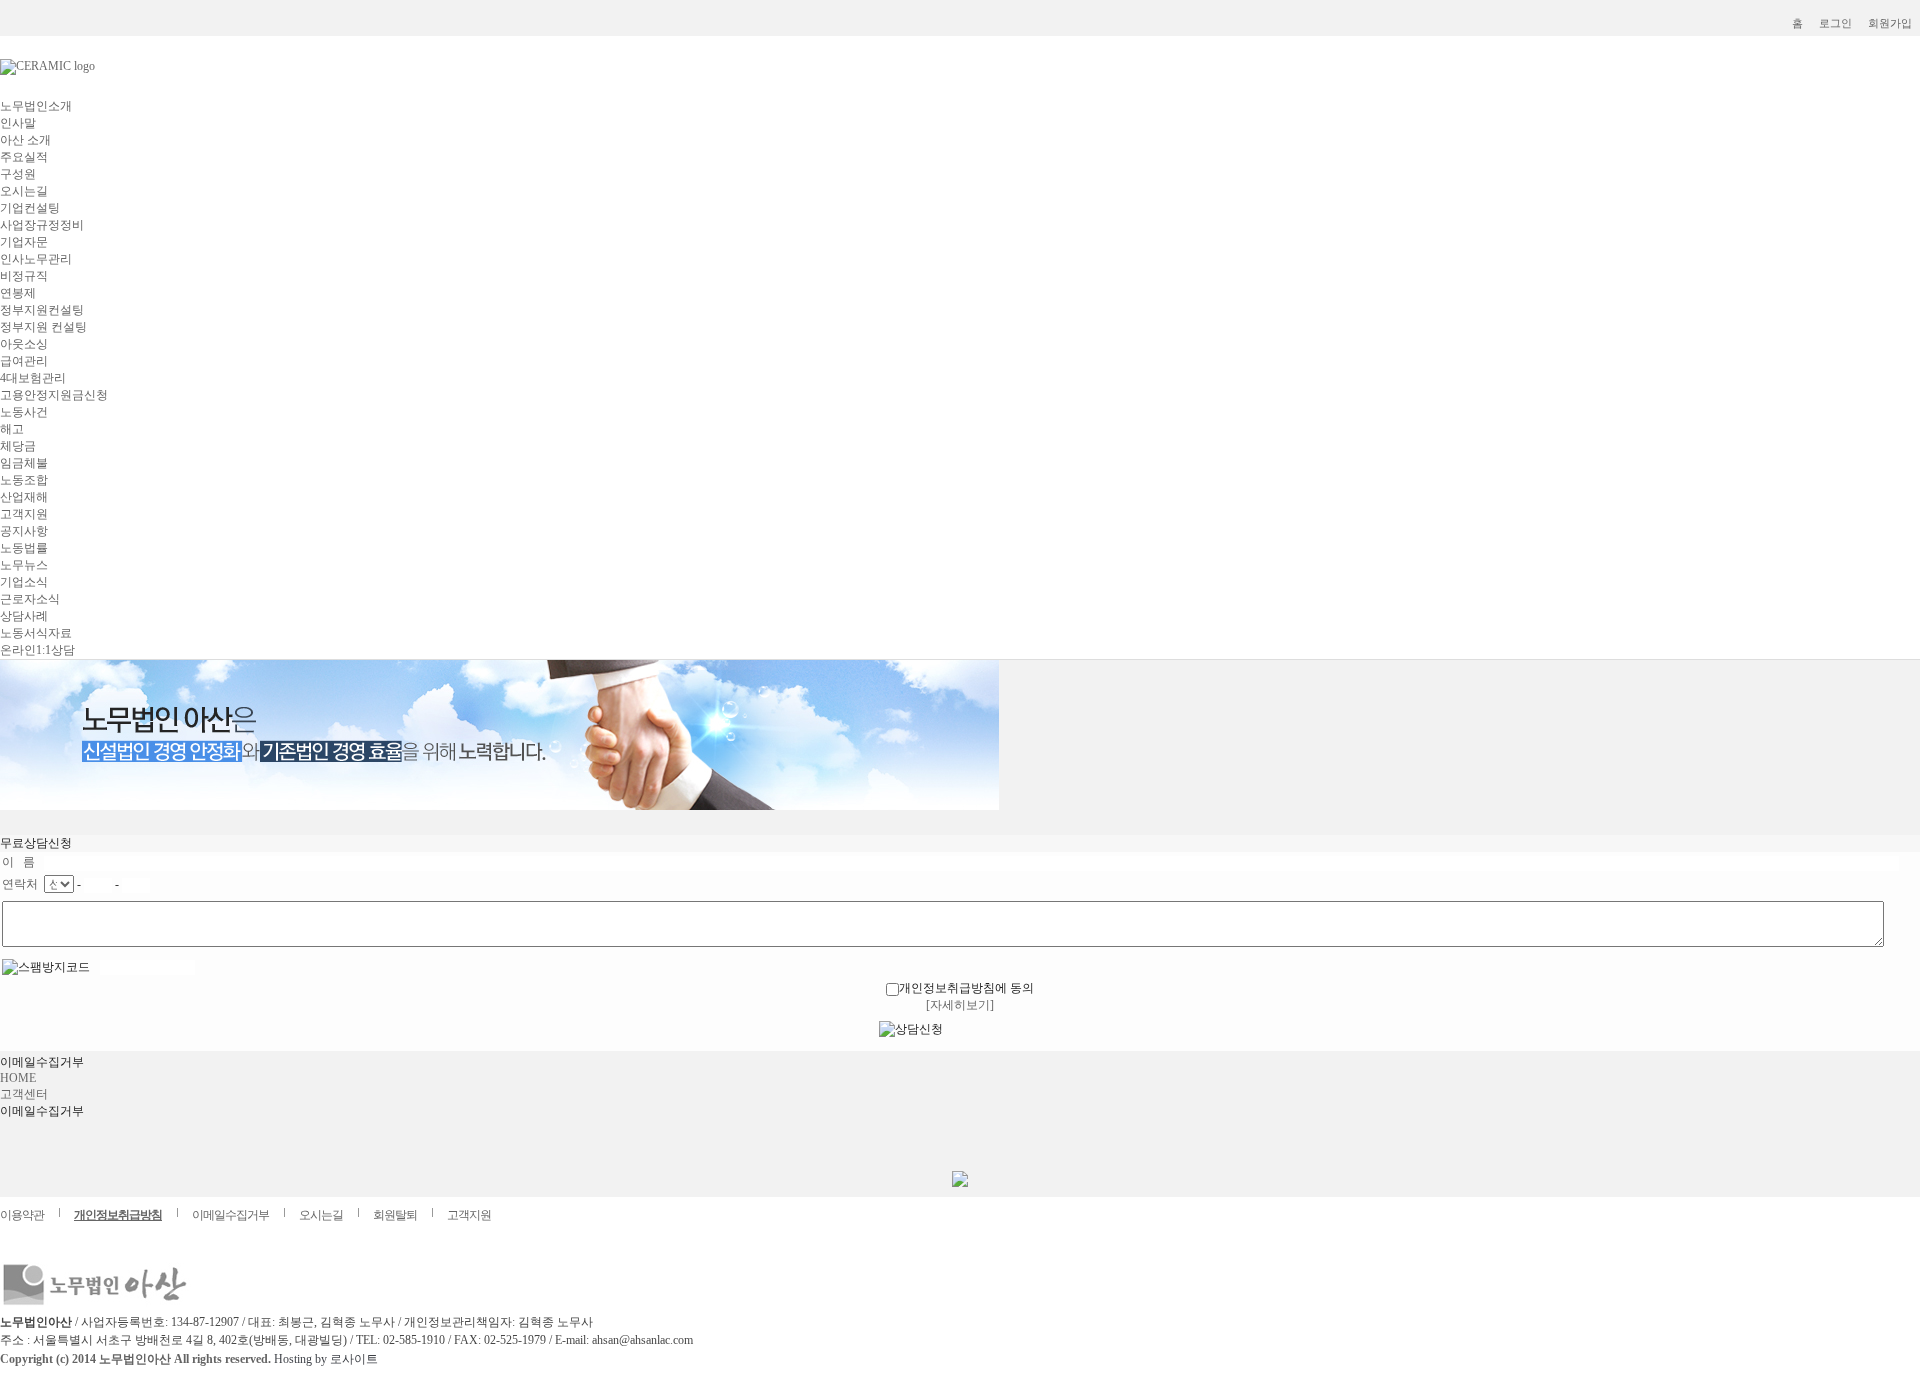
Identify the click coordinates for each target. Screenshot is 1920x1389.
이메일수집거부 (230, 1215)
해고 (12, 429)
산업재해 (24, 497)
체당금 (18, 446)
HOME (18, 1078)
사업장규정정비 (42, 225)
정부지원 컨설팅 (43, 327)
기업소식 (24, 582)
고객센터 (24, 1094)
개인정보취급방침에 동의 (966, 988)
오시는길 (24, 191)
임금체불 (24, 463)
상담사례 (24, 616)
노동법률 (24, 548)
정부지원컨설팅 (42, 310)
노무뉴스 (24, 565)
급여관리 (24, 361)
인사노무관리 (36, 259)
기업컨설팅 (30, 208)
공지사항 (24, 531)
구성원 (18, 174)
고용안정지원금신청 (54, 395)
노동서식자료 (36, 633)
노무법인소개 (36, 106)
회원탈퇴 (395, 1215)
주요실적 (24, 157)
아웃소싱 (24, 344)
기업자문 (24, 242)
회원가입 (1890, 23)
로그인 (1835, 23)
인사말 (18, 123)
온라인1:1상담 (37, 650)
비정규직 (24, 276)
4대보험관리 (33, 378)
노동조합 (24, 480)
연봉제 (18, 293)
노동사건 (24, 412)
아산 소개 (25, 140)
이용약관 (22, 1215)
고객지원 (24, 514)
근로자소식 (30, 599)
